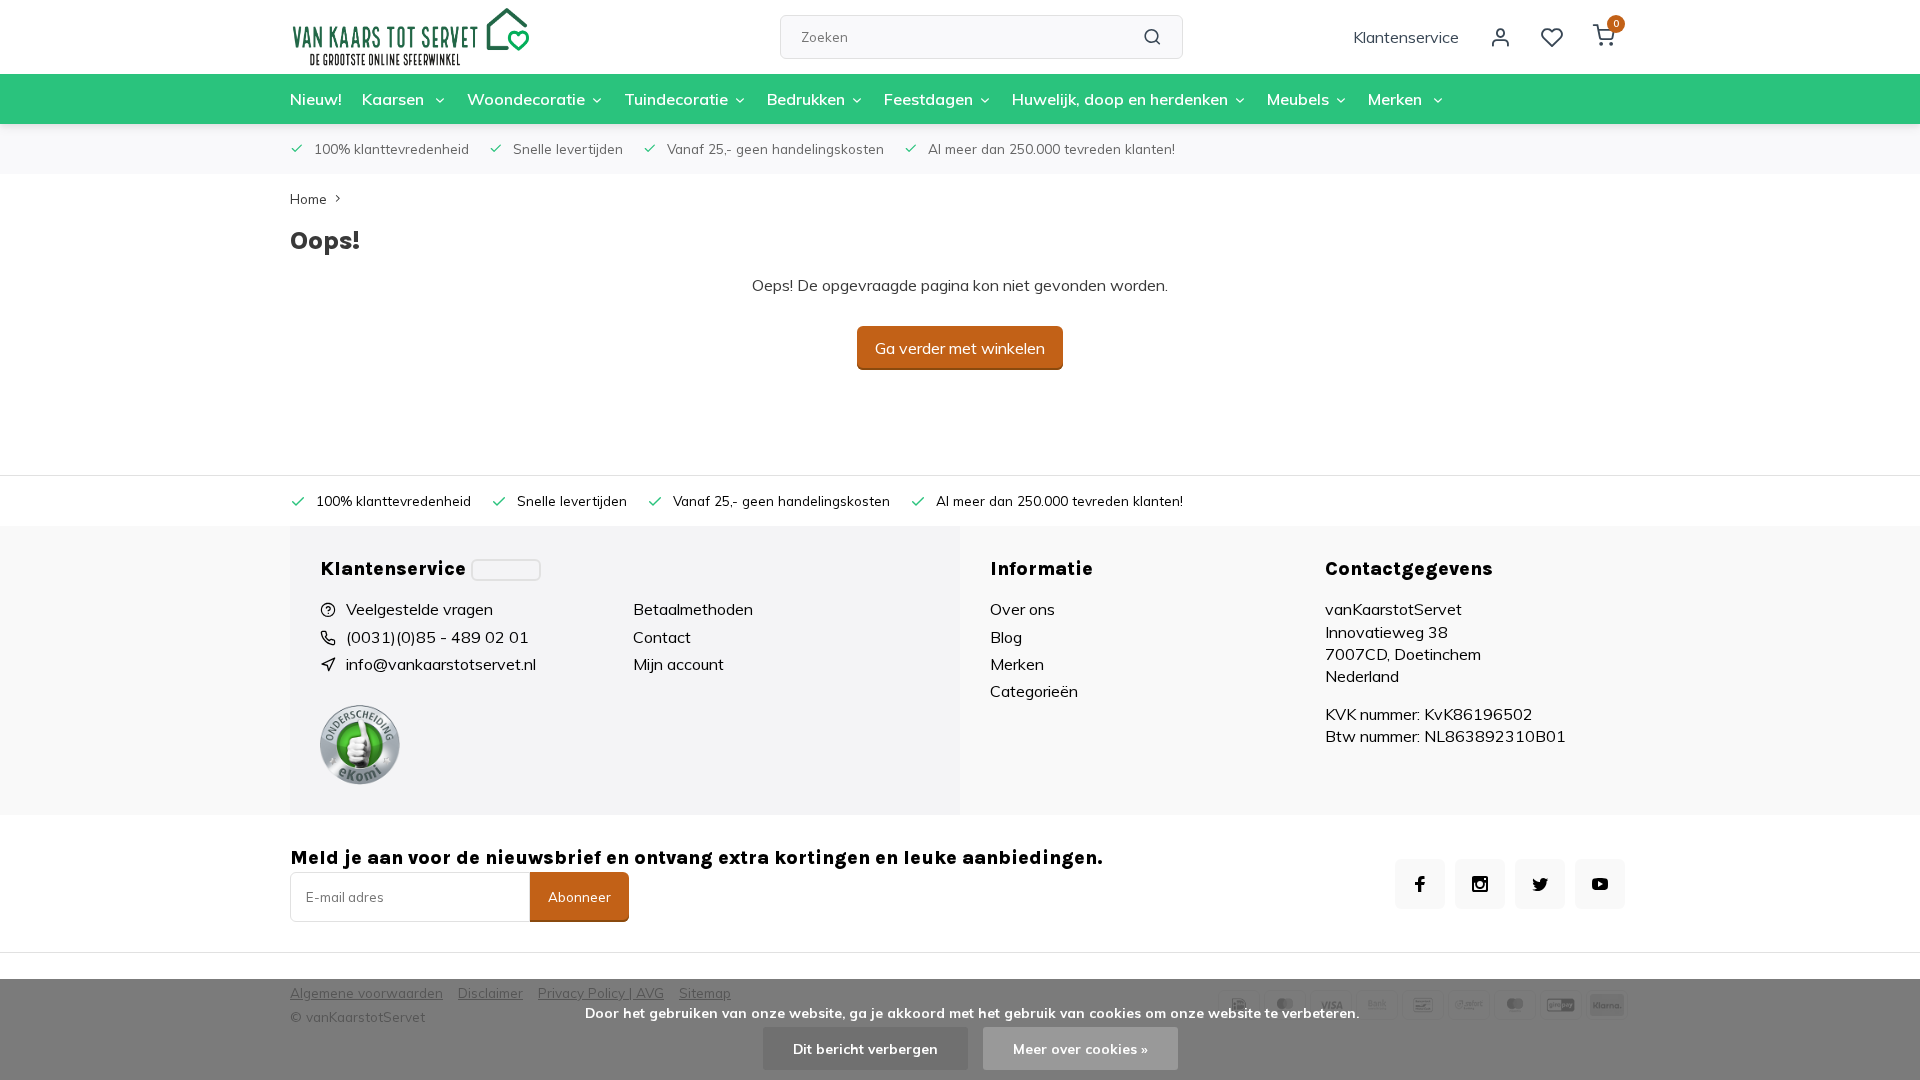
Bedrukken (806, 99)
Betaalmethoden (693, 609)
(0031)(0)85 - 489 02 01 (437, 637)
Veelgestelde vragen (419, 609)
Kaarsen (395, 99)
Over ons (1022, 609)
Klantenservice (1406, 37)
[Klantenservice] (506, 570)
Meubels (1298, 99)
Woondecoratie (526, 99)
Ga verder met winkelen (960, 348)
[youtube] (1600, 884)
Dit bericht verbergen (865, 1048)
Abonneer (579, 897)
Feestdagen (928, 99)
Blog (1006, 637)
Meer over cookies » (1080, 1048)
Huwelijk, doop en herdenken (1120, 99)
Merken (1397, 99)
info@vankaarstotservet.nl (441, 664)
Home (308, 198)
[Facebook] (1420, 884)
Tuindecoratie (676, 99)
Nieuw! (316, 99)
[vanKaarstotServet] (410, 37)
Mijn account (678, 664)
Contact (662, 637)
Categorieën (1034, 691)
